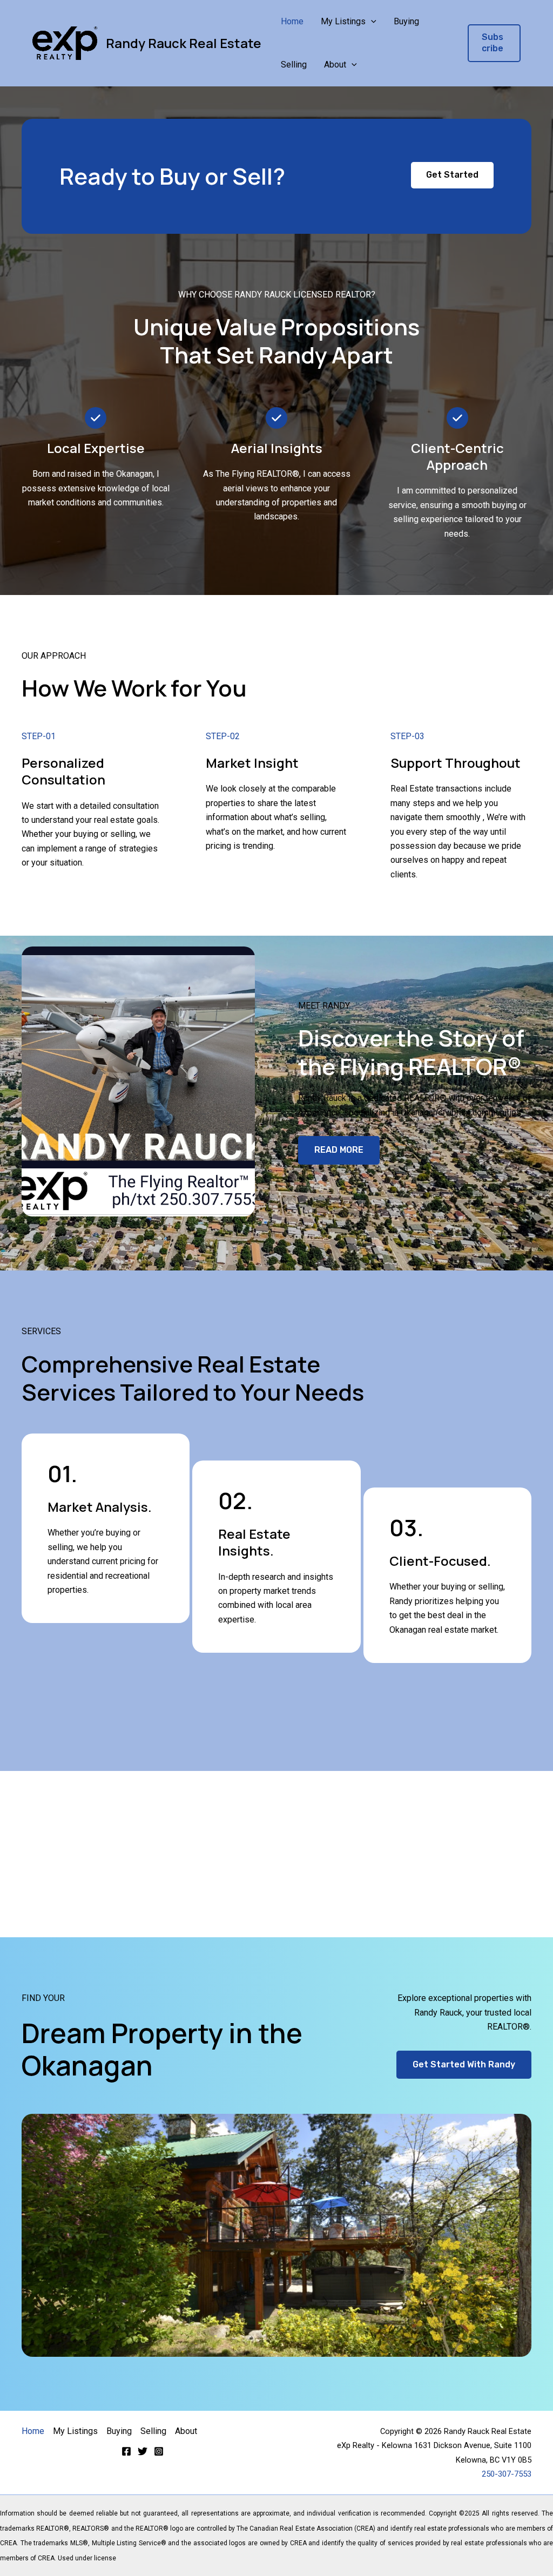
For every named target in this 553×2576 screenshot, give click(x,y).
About (335, 65)
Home (292, 21)
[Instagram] (159, 2451)
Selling (294, 65)
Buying (406, 21)
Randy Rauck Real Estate (184, 43)
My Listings (343, 21)
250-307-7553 (507, 2474)
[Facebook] (126, 2451)
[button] (371, 22)
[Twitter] (143, 2451)
